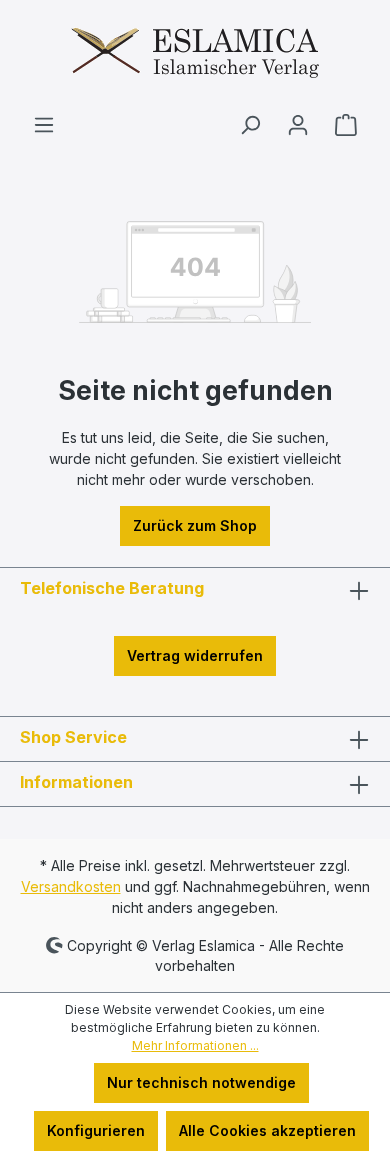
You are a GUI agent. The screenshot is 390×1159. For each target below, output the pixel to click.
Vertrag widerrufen (195, 655)
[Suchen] (250, 125)
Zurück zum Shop (195, 525)
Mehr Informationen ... (195, 1045)
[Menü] (44, 125)
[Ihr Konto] (298, 125)
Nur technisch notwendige (201, 1082)
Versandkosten (71, 886)
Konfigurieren (96, 1130)
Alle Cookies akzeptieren (267, 1130)
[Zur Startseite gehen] (195, 56)
